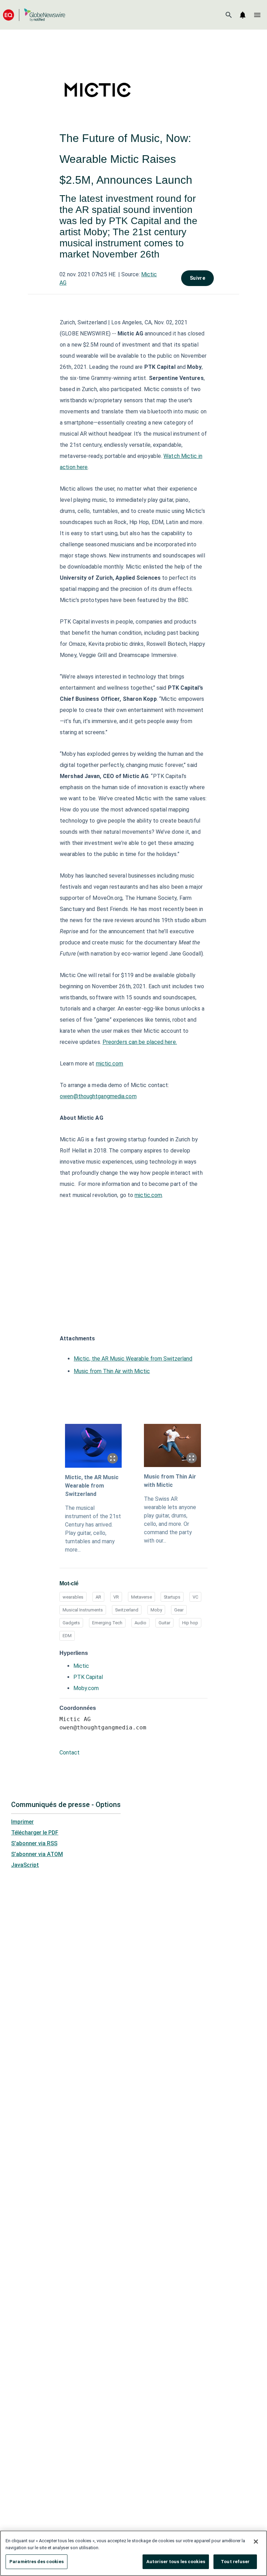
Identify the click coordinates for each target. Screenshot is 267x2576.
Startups (172, 1597)
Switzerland (127, 1610)
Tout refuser (235, 2562)
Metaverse (141, 1597)
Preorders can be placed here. (140, 1042)
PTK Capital (88, 1677)
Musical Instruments (83, 1610)
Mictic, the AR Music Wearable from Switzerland (133, 1359)
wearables (73, 1597)
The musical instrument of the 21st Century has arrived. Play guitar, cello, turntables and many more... (93, 1529)
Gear (179, 1610)
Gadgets (71, 1623)
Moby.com (86, 1688)
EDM (67, 1636)
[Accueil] (34, 15)
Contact (70, 1753)
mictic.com (110, 1064)
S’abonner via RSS (34, 1843)
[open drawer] (257, 15)
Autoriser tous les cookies (176, 2562)
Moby (156, 1610)
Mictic (81, 1666)
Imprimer (22, 1822)
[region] (133, 2553)
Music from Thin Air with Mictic (112, 1371)
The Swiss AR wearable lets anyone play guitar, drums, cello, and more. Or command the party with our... (170, 1520)
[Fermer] (256, 2542)
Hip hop (190, 1623)
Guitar (164, 1623)
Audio (140, 1623)
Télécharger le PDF (35, 1833)
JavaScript (25, 1865)
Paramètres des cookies (37, 2562)
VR (116, 1597)
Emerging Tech (107, 1623)
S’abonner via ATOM (37, 1854)
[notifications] (243, 15)
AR (98, 1597)
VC (195, 1597)
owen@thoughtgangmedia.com (98, 1096)
